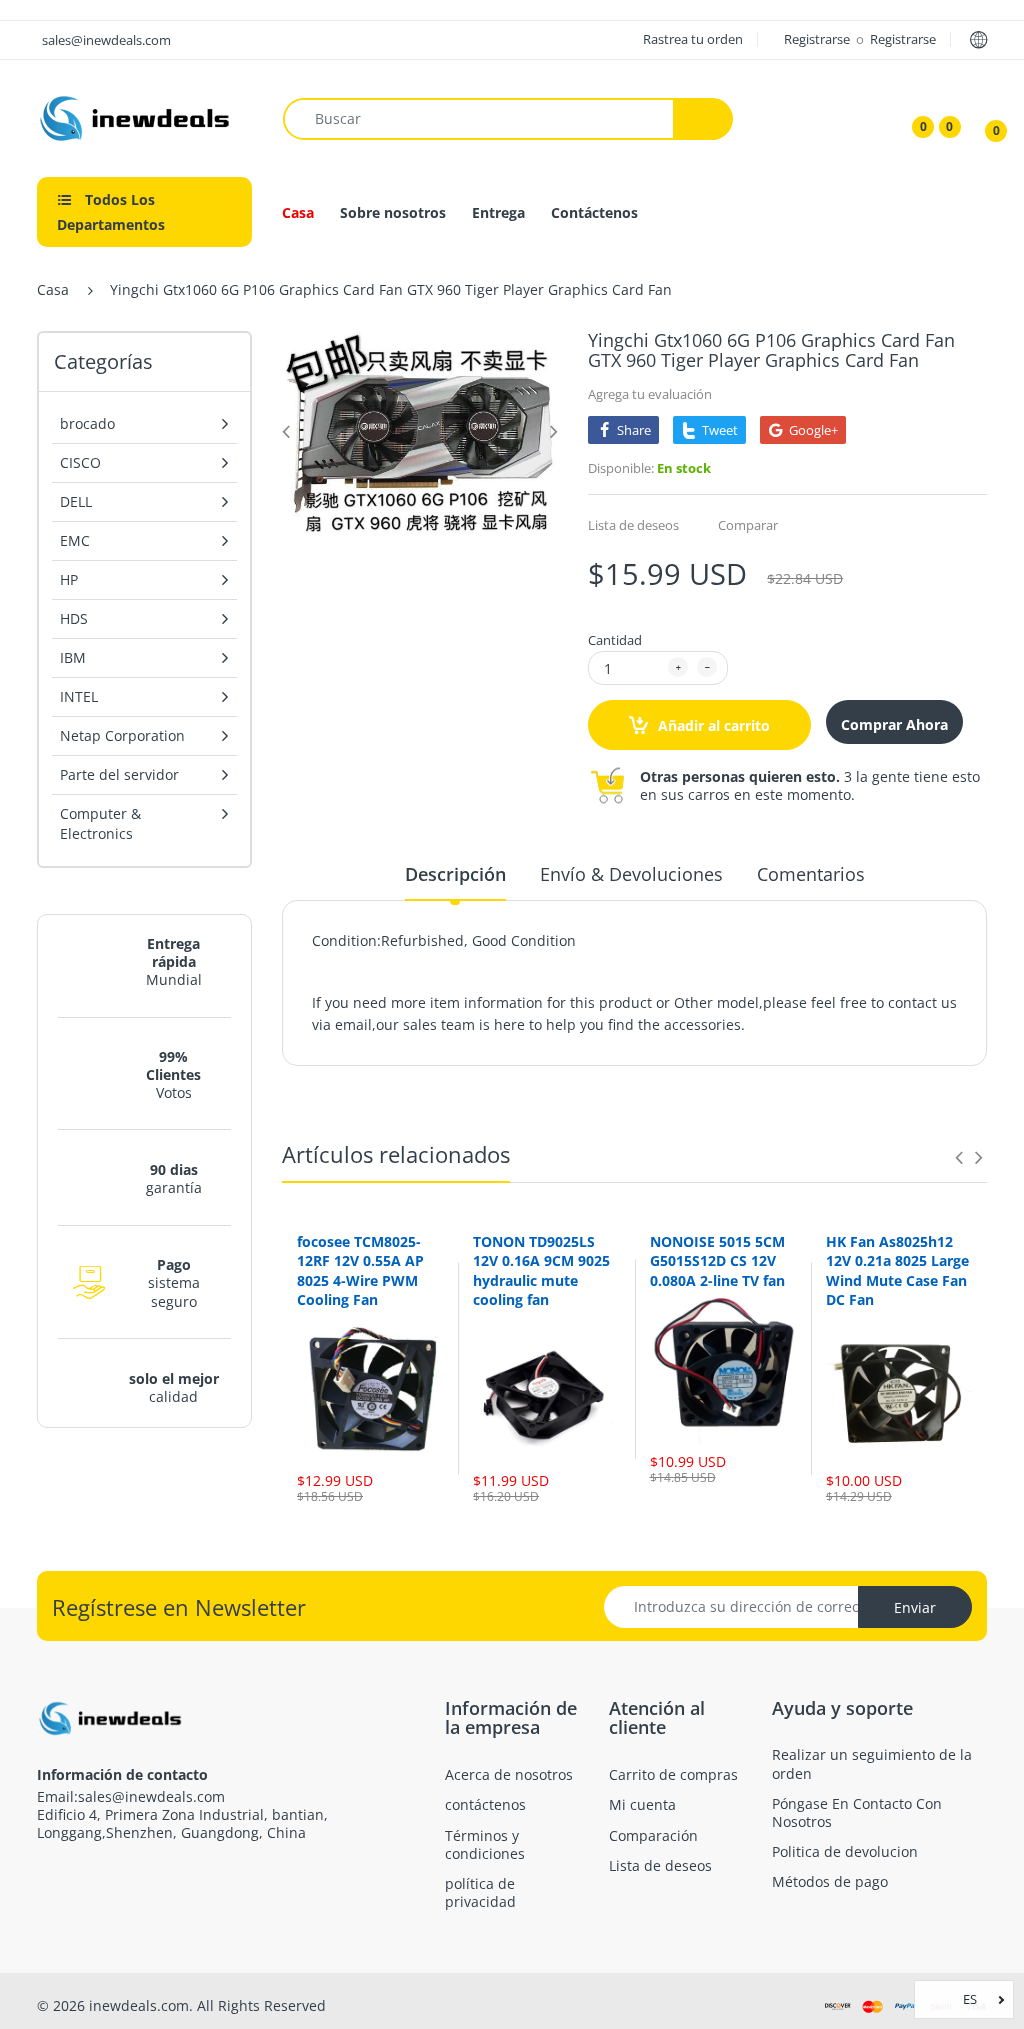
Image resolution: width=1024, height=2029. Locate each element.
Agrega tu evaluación (650, 394)
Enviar (915, 1607)
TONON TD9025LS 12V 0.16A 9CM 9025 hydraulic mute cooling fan (541, 1271)
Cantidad (615, 640)
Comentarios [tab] (811, 874)
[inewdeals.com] (137, 116)
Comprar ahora (894, 724)
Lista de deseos (633, 525)
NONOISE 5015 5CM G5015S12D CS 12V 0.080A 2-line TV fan (717, 1261)
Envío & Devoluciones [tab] (631, 874)
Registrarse (818, 39)
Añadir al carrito (712, 725)
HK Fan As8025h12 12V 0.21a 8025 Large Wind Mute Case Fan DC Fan (897, 1271)
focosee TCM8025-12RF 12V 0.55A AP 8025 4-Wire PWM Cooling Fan (360, 1271)
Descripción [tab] (455, 874)
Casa (53, 289)
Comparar (748, 525)
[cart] (982, 119)
